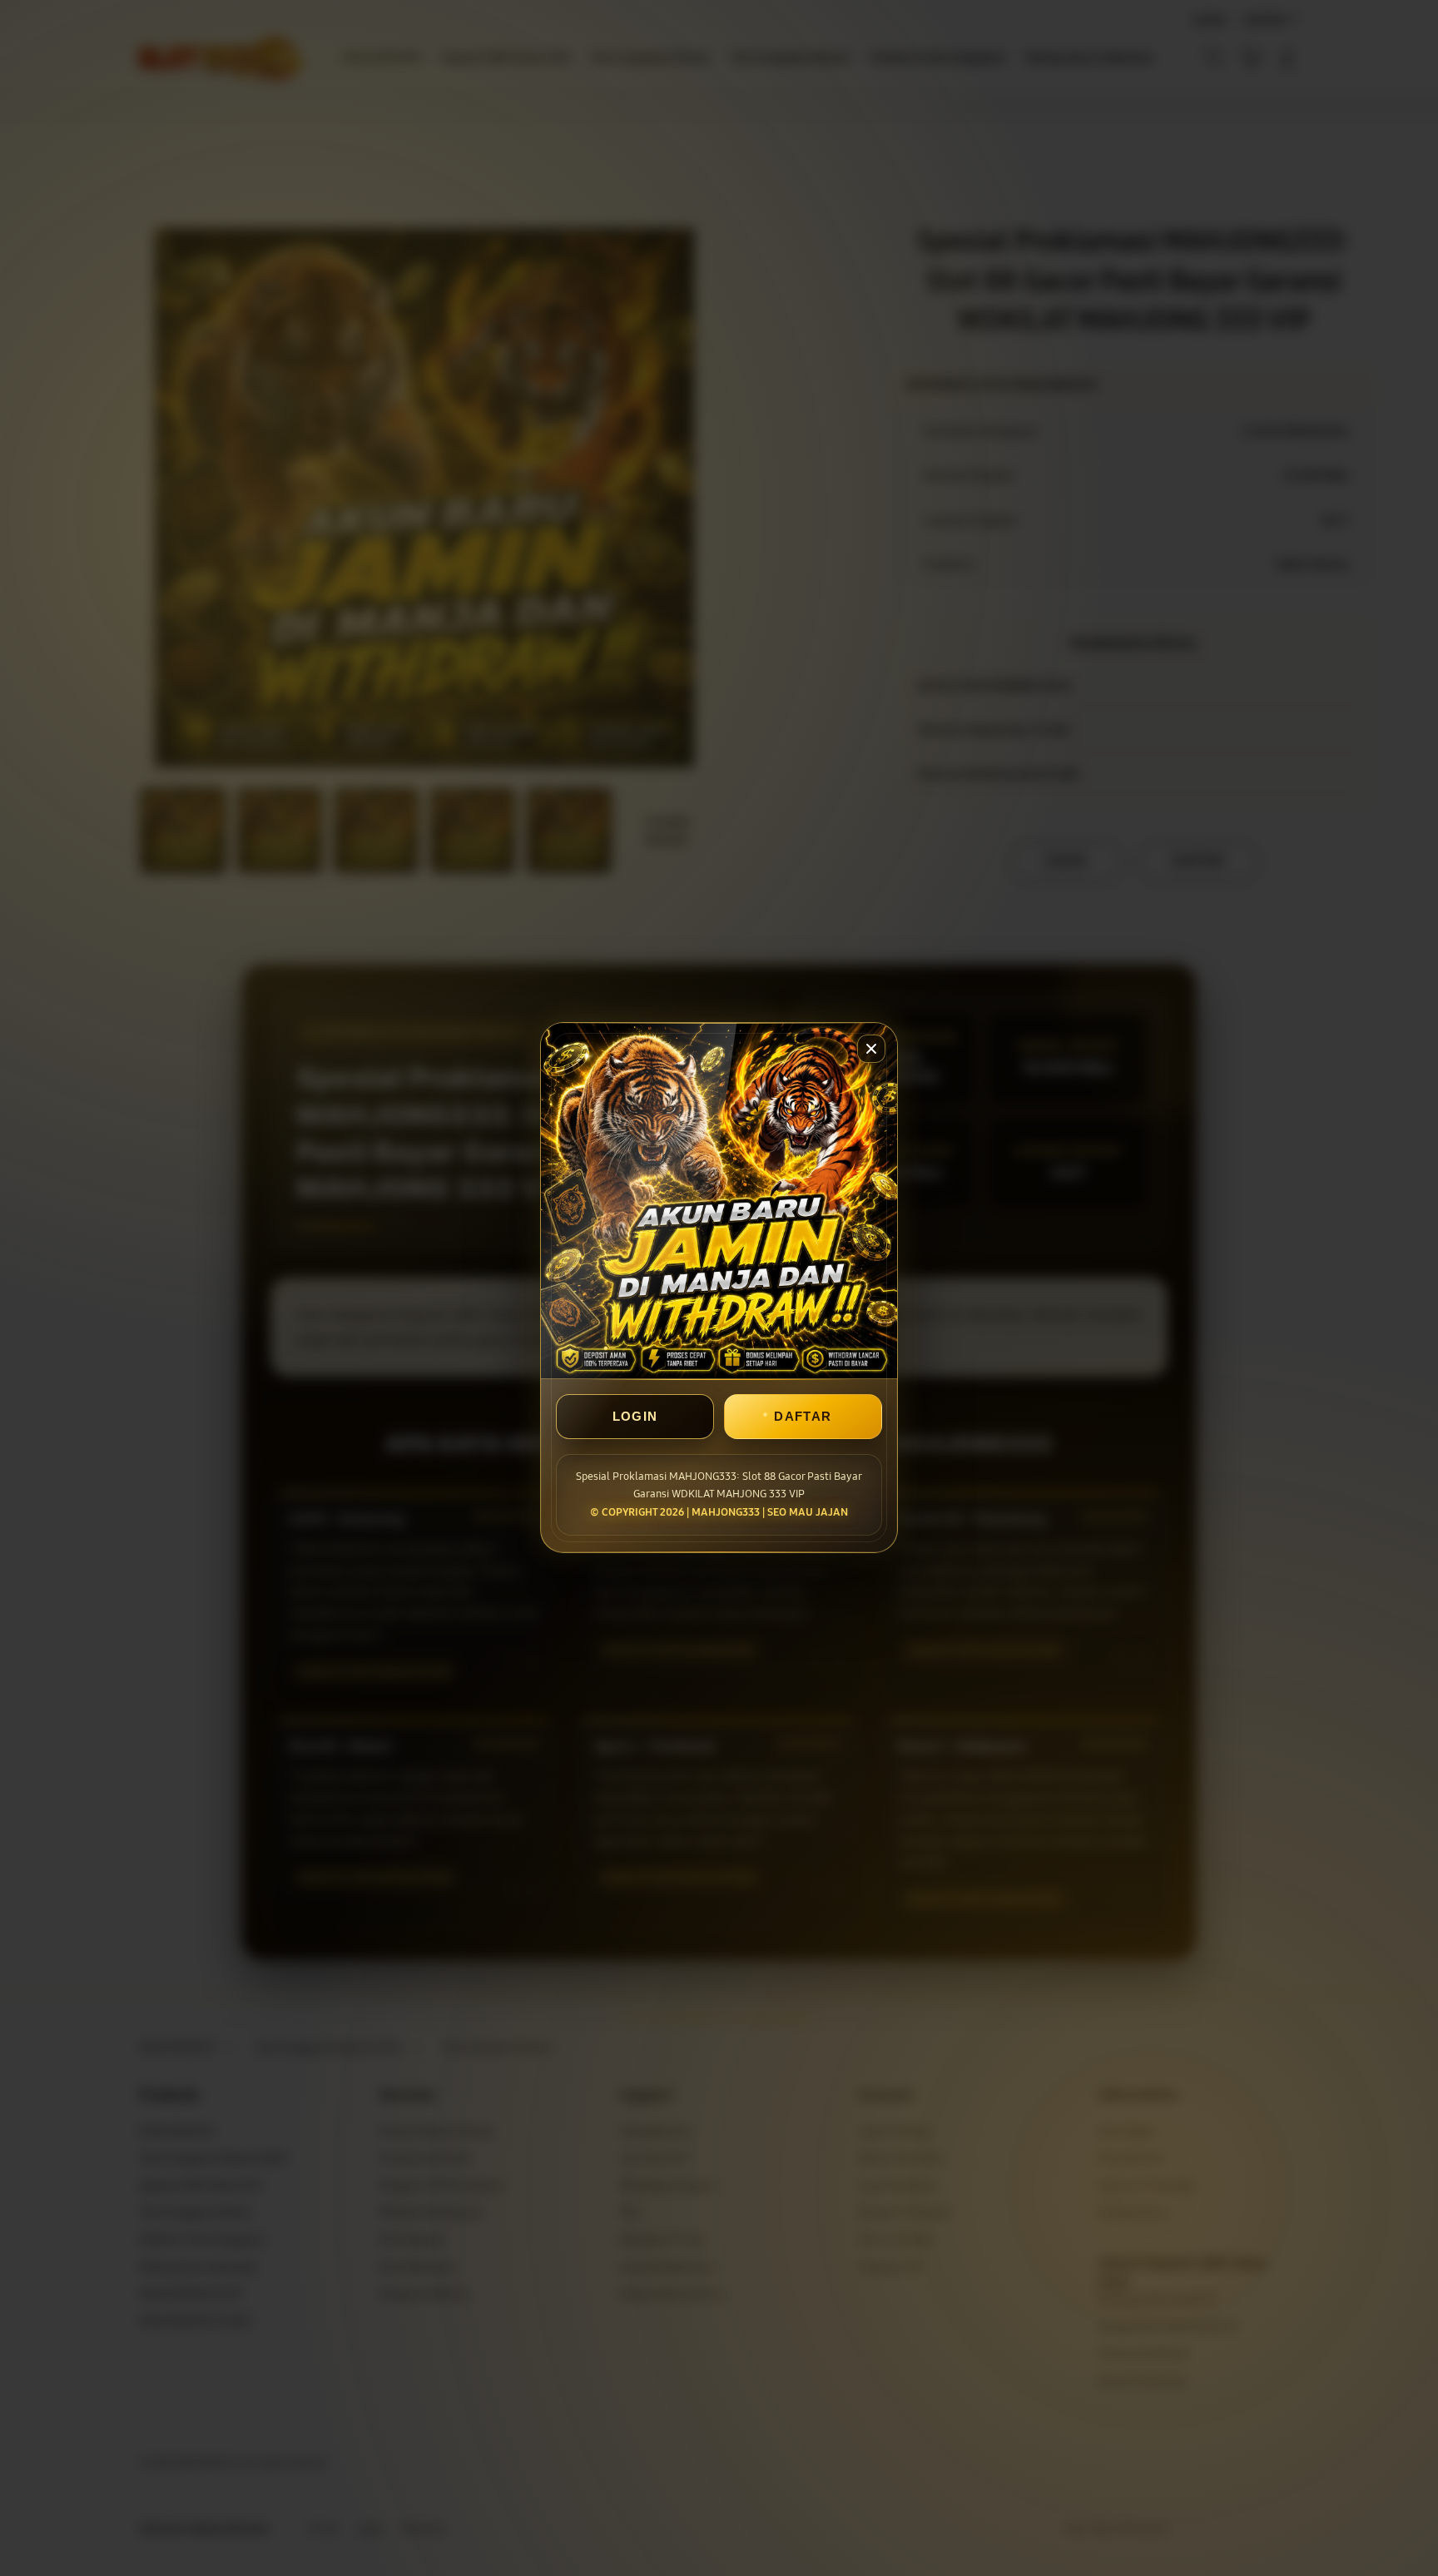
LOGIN (635, 1417)
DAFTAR (803, 1417)
